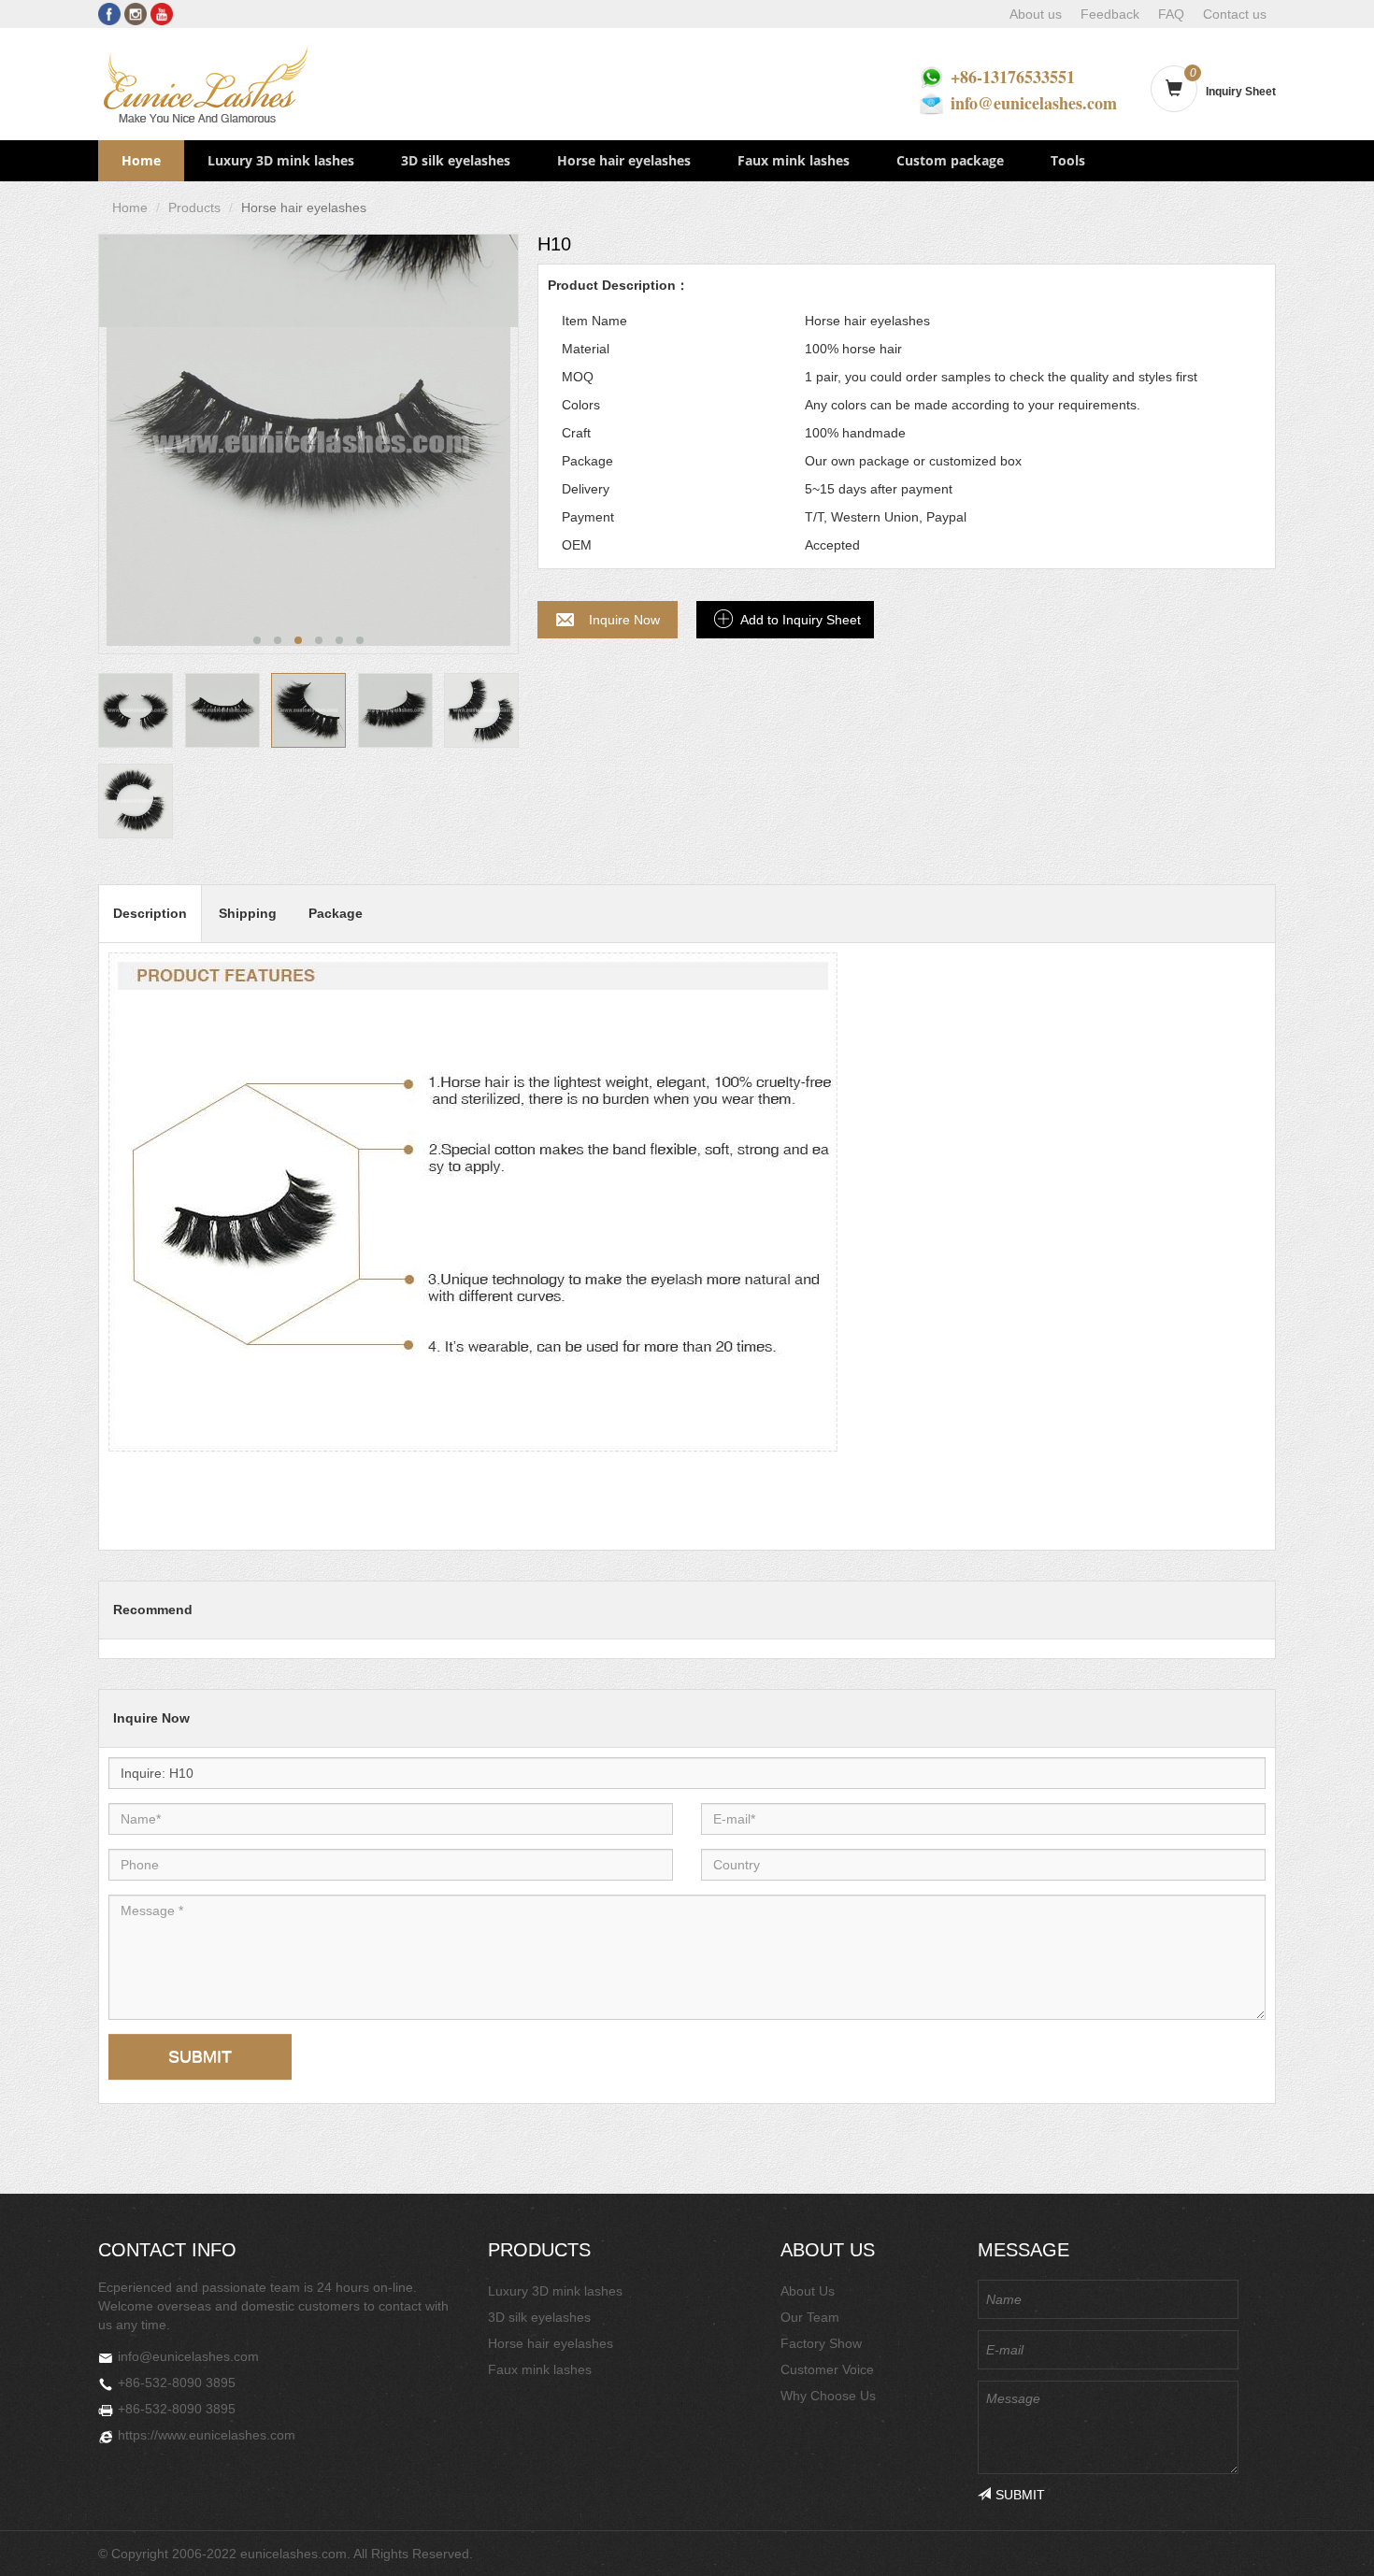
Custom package (950, 160)
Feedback (1110, 14)
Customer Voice (827, 2369)
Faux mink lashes (794, 160)
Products (194, 208)
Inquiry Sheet (1241, 92)
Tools (1068, 160)
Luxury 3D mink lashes (281, 160)
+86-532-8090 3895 (177, 2383)
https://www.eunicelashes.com (207, 2435)
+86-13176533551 (1013, 77)
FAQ (1171, 14)
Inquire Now (624, 620)
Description (150, 913)
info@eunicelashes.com (1034, 103)
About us (1036, 14)
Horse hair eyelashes (624, 160)
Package (336, 913)
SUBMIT (200, 2056)
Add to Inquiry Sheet (801, 620)
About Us (808, 2291)
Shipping (248, 913)
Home (141, 160)
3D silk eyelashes (456, 160)
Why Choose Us (828, 2396)
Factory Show (821, 2343)
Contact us (1235, 14)
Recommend (153, 1610)
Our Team (810, 2317)
